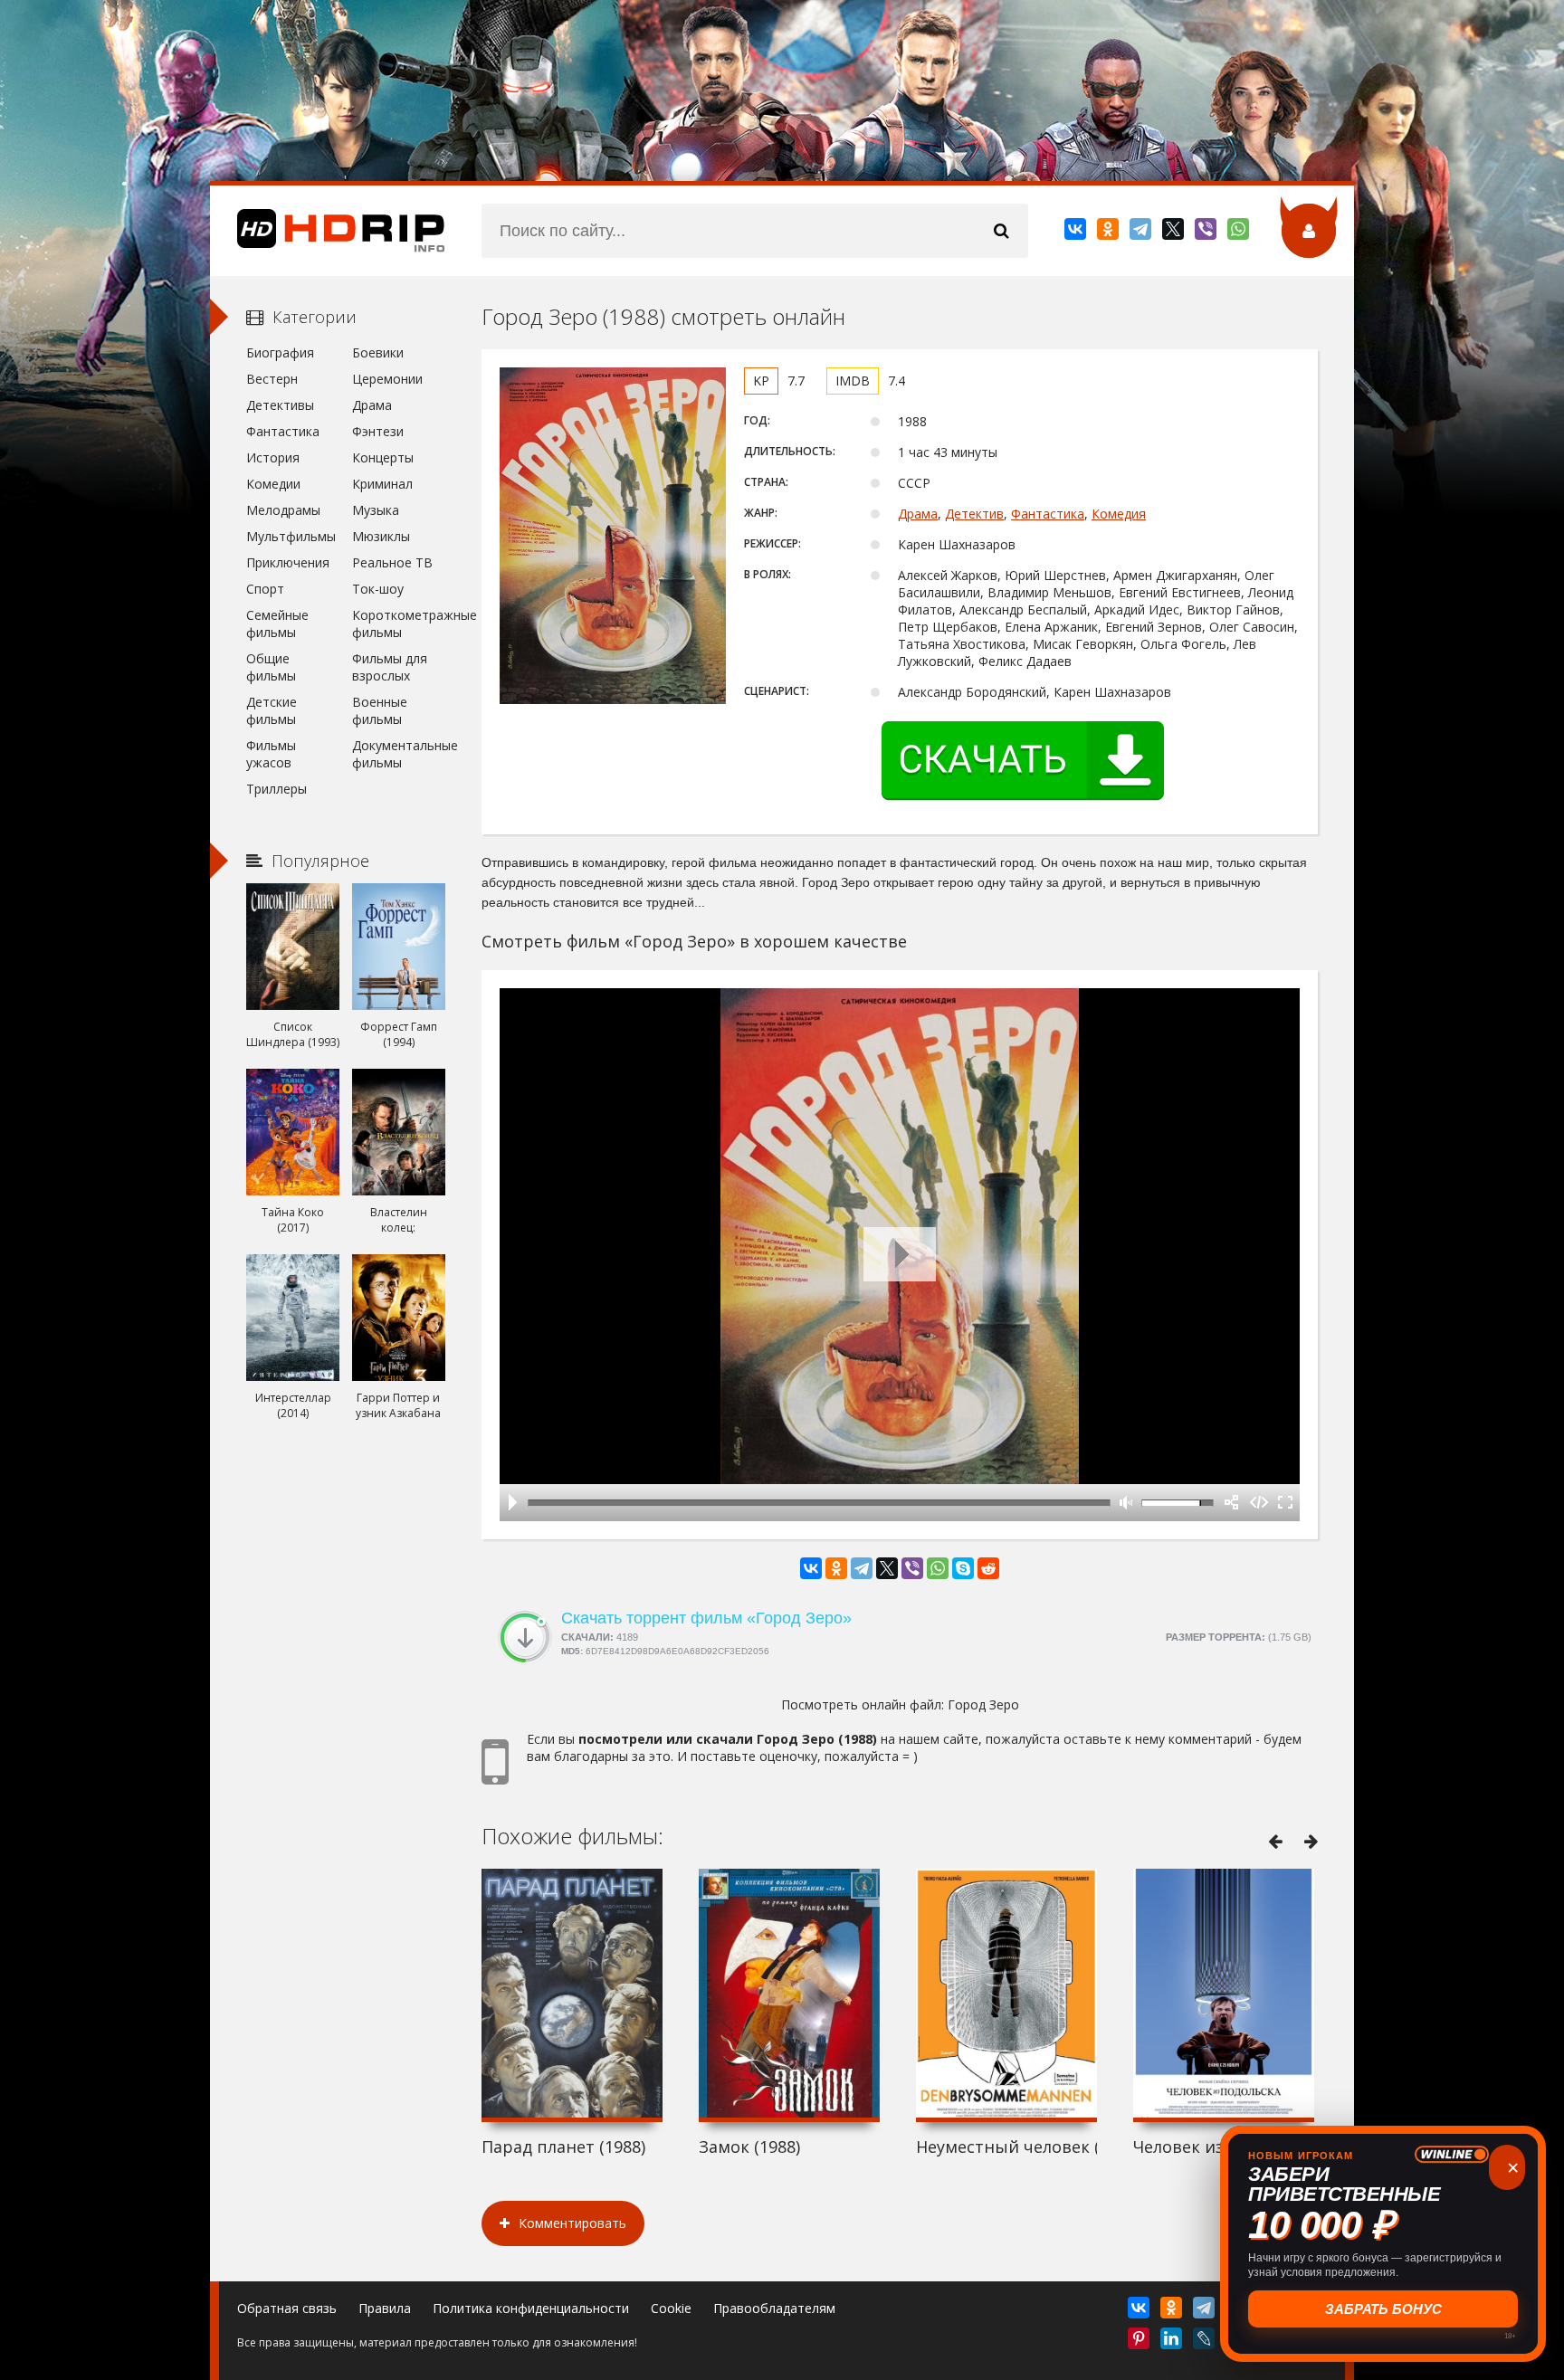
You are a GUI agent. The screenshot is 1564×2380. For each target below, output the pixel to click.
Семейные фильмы (277, 624)
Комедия (1119, 514)
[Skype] (963, 1568)
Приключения (288, 562)
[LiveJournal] (1205, 2342)
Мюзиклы (381, 536)
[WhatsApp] (1240, 233)
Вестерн (272, 379)
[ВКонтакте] (1077, 233)
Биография (280, 352)
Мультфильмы (291, 536)
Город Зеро (983, 1704)
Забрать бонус (1383, 2309)
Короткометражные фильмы (399, 624)
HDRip (328, 231)
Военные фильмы (380, 710)
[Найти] (1001, 231)
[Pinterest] (1140, 2342)
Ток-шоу (378, 589)
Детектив (974, 514)
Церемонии (387, 379)
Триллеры (277, 789)
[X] (1174, 233)
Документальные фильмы (399, 754)
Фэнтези (378, 431)
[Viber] (1207, 233)
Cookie (671, 2308)
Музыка (376, 510)
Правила (385, 2308)
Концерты (383, 457)
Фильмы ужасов (271, 754)
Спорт (265, 589)
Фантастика (1048, 514)
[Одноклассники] (1109, 233)
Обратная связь (287, 2308)
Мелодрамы (283, 510)
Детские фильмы (272, 710)
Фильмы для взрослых (390, 667)
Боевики (378, 352)
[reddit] (988, 1568)
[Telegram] (1142, 233)
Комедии (273, 484)
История (273, 457)
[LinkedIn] (1173, 2342)
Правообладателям (774, 2308)
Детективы (280, 405)
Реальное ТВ (392, 562)
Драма (918, 514)
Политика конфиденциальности (531, 2308)
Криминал (382, 484)
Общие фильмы (271, 667)
